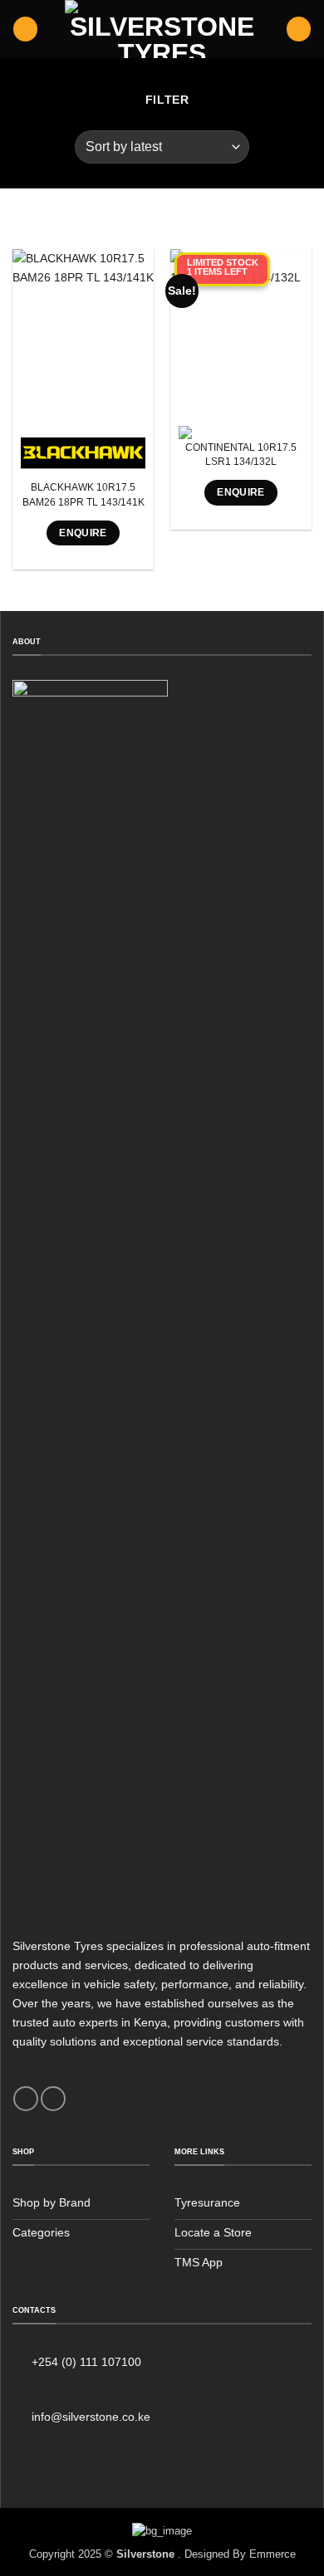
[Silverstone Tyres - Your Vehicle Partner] (162, 29)
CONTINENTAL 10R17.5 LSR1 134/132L (241, 455)
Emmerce (272, 2554)
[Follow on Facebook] (26, 2099)
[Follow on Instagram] (53, 2099)
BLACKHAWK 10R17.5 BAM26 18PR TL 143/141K (83, 494)
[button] (25, 29)
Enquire (83, 533)
